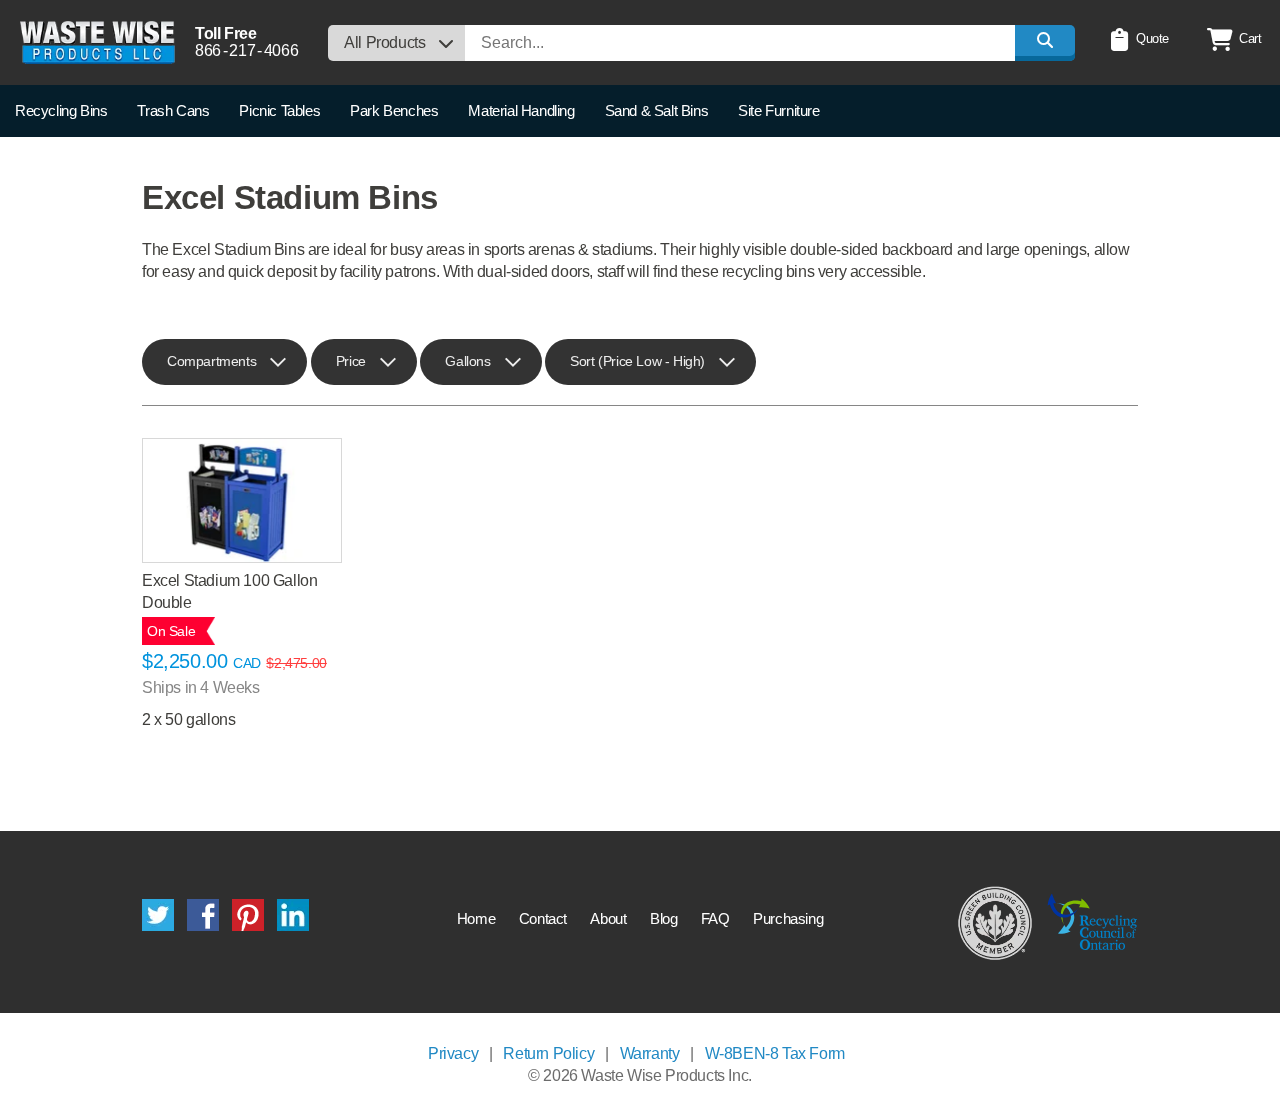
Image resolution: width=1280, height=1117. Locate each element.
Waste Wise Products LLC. (97, 42)
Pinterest (248, 915)
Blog (663, 918)
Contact (543, 918)
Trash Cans (173, 110)
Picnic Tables (279, 110)
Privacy (453, 1053)
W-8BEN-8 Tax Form (775, 1053)
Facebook (203, 915)
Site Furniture (778, 110)
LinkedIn (293, 915)
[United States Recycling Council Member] (995, 922)
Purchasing (788, 918)
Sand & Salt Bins (657, 110)
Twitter (158, 915)
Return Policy (548, 1053)
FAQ (715, 918)
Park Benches (394, 110)
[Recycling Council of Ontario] (1092, 922)
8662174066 (246, 50)
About (608, 918)
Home (476, 918)
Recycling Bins (61, 110)
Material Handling (521, 110)
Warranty (650, 1053)
